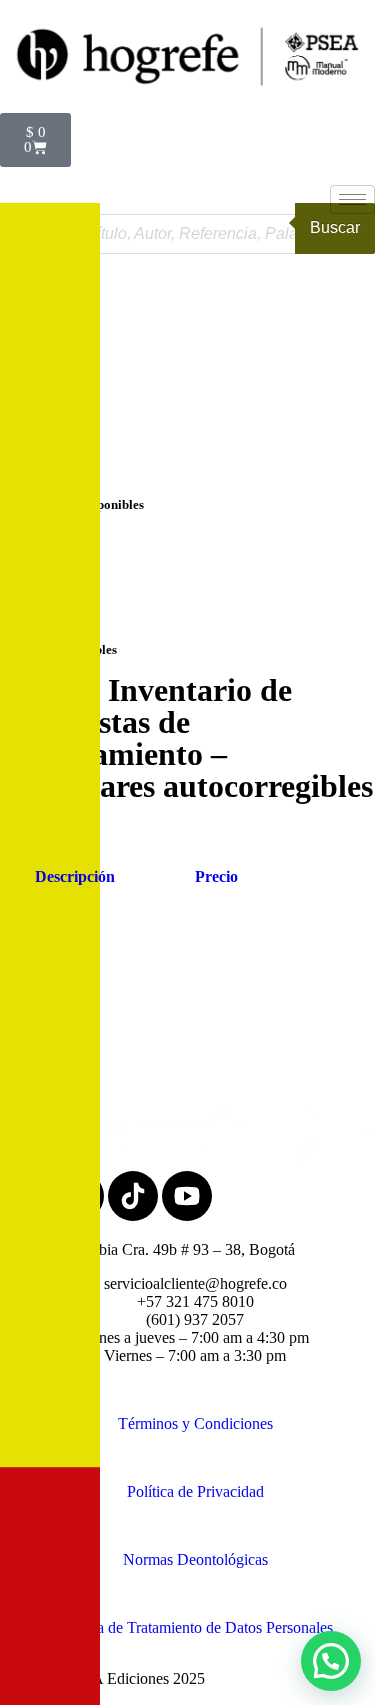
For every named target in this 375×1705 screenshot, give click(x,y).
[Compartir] (265, 22)
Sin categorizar (49, 608)
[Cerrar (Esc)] (309, 22)
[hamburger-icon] (352, 199)
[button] (331, 1661)
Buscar (335, 227)
